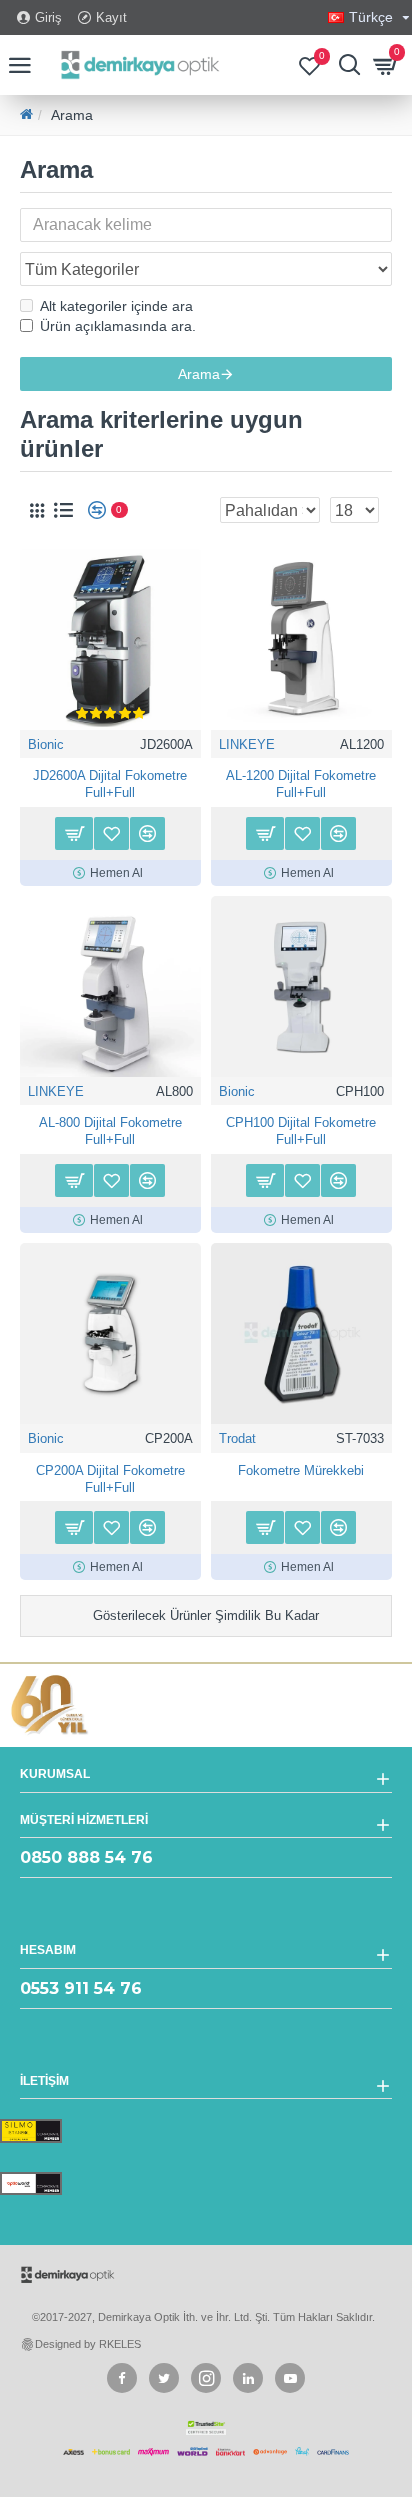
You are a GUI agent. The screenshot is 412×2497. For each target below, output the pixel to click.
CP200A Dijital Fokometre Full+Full (110, 1479)
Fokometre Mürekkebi (301, 1470)
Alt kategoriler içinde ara (116, 306)
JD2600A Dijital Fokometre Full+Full (110, 784)
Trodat (237, 1438)
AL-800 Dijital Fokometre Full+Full (110, 1131)
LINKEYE (247, 744)
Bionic (46, 744)
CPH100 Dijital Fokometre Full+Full (301, 1131)
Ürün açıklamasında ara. (118, 326)
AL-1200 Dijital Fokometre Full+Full (301, 784)
